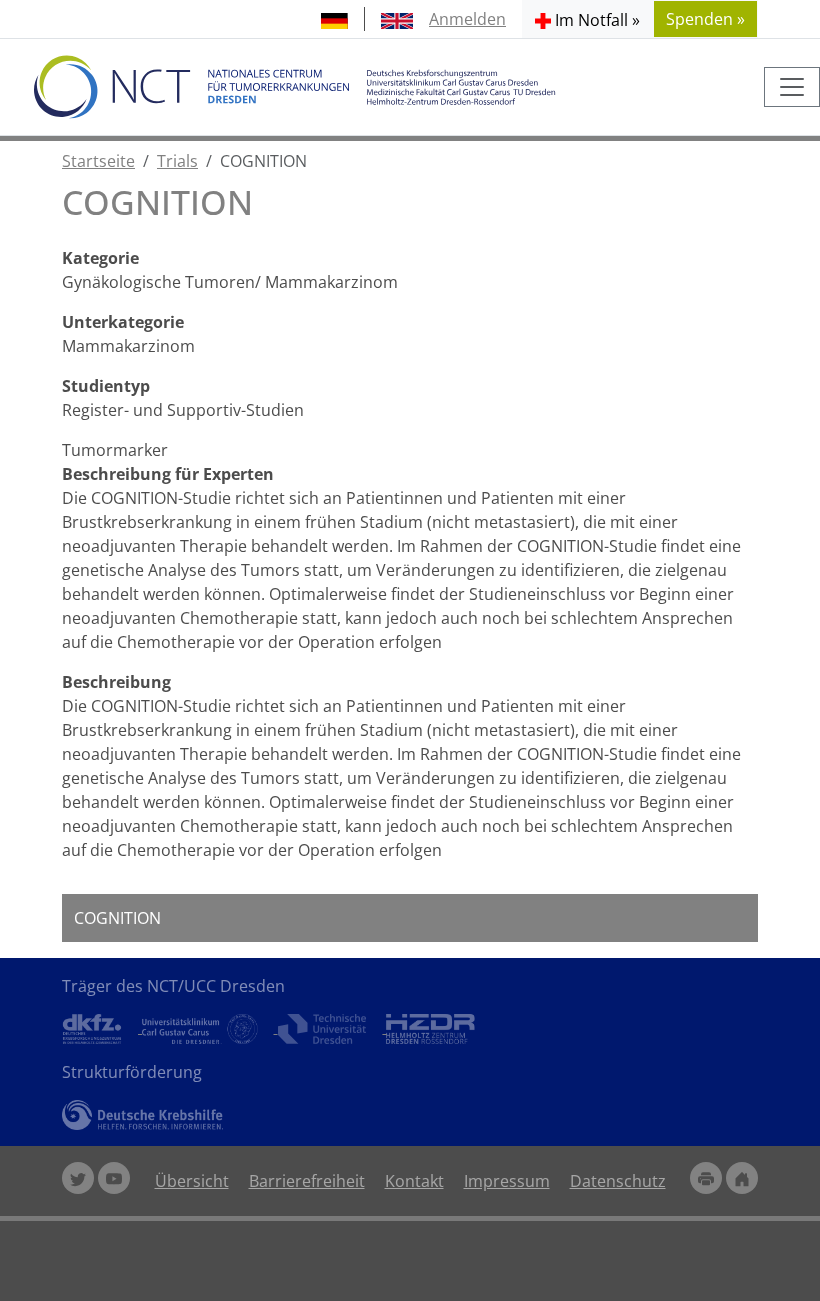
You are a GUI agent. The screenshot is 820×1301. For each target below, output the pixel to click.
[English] (397, 19)
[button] (587, 19)
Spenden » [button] (705, 19)
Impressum (507, 1181)
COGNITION (117, 918)
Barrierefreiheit (307, 1181)
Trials (177, 161)
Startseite (98, 161)
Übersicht (192, 1181)
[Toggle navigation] (792, 87)
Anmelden (467, 19)
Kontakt (414, 1181)
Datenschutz (618, 1181)
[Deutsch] (334, 19)
